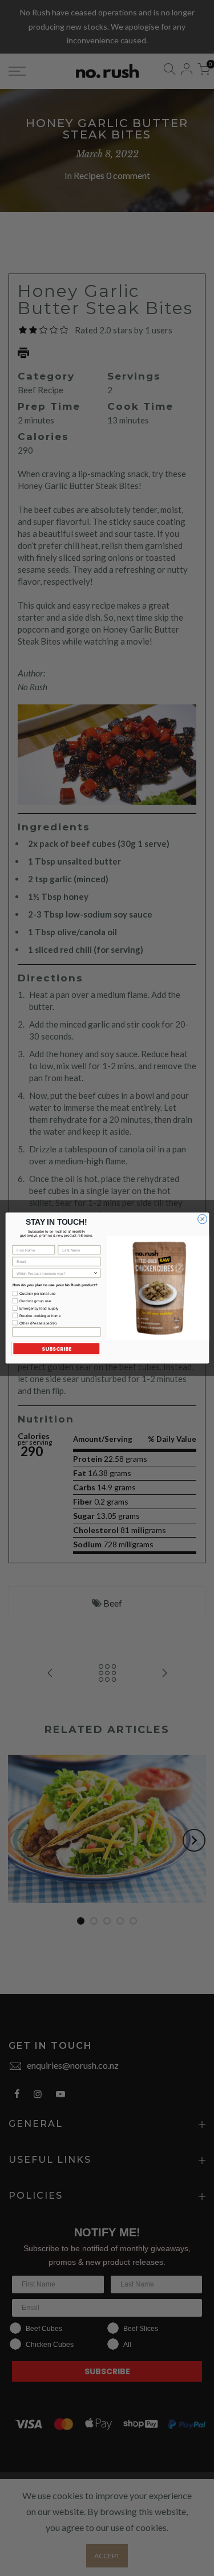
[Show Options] (95, 1273)
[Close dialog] (202, 1219)
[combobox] (55, 1273)
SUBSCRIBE (56, 1349)
